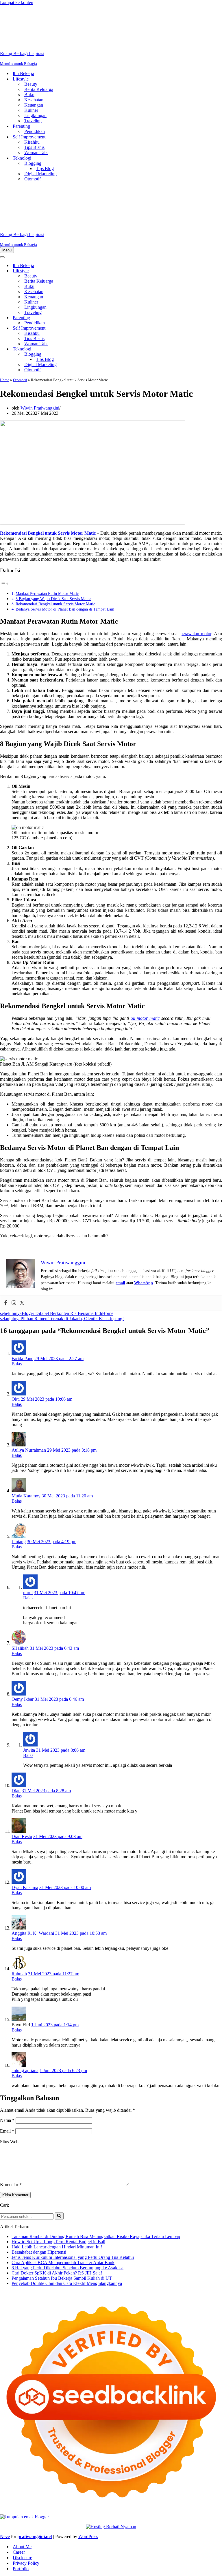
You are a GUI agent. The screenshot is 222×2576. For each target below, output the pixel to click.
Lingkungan (35, 80)
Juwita (29, 1678)
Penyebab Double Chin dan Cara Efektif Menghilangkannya (67, 2211)
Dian (16, 1719)
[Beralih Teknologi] (101, 277)
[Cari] (59, 2144)
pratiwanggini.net (35, 2465)
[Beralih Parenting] (101, 246)
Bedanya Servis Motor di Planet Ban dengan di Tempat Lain (65, 537)
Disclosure (22, 2486)
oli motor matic (145, 946)
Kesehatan (34, 64)
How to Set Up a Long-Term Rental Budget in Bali (58, 2170)
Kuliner (31, 74)
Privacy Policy (26, 2491)
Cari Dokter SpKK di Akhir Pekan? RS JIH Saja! (57, 2201)
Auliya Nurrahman (29, 1378)
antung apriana (25, 1999)
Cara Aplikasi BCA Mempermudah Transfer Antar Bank (63, 2191)
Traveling (33, 85)
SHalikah (20, 1576)
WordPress (88, 2465)
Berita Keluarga (39, 53)
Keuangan (34, 69)
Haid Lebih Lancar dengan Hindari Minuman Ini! (57, 2175)
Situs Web (9, 2070)
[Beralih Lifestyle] (101, 199)
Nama (7, 2048)
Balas (17, 1292)
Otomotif (33, 143)
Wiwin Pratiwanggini (40, 336)
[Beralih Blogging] (101, 283)
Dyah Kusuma (25, 1816)
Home (5, 308)
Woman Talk (36, 117)
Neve (5, 2465)
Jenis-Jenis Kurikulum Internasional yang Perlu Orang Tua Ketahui (73, 2185)
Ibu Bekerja (23, 38)
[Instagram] (14, 1231)
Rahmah (19, 1902)
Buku (29, 59)
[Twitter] (22, 1231)
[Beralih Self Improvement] (101, 256)
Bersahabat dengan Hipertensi (39, 2180)
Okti (16, 1327)
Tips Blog (45, 133)
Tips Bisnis (34, 111)
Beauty (31, 48)
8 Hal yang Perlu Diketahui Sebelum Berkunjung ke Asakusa (67, 2196)
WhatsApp (144, 1211)
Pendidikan (35, 95)
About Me (22, 2475)
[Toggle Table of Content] (4, 512)
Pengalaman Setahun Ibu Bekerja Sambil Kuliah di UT (62, 2206)
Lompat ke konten (17, 2)
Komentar (11, 2113)
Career (19, 2480)
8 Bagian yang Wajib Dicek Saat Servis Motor (53, 527)
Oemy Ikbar (23, 1627)
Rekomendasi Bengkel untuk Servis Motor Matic (55, 532)
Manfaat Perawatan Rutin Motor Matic (47, 522)
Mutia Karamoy (26, 1424)
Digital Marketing (40, 138)
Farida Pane (22, 1287)
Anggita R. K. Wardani (33, 1861)
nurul (28, 1521)
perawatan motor (196, 562)
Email (7, 2059)
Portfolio (21, 2497)
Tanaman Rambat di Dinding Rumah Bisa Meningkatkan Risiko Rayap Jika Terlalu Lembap (96, 2165)
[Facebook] (6, 1231)
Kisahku (32, 106)
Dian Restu (22, 1765)
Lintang (19, 1470)
